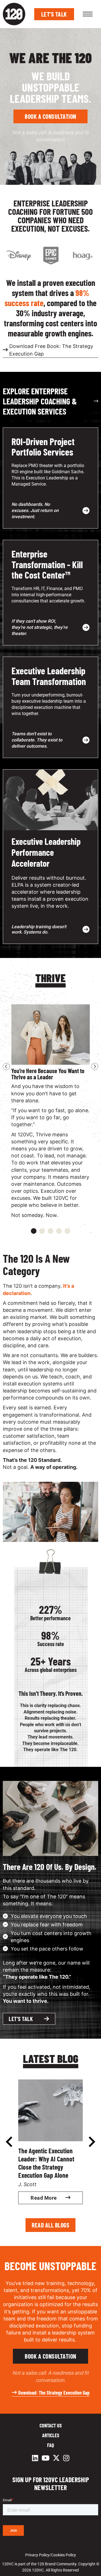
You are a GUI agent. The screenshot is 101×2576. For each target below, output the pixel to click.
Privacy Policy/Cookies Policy (51, 2555)
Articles (51, 2435)
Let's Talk (54, 14)
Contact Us (51, 2425)
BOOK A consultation (50, 116)
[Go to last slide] (6, 1067)
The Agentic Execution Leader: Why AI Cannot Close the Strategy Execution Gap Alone (46, 2163)
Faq (50, 2445)
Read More (44, 2198)
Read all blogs (50, 2225)
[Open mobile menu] (88, 14)
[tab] (34, 1231)
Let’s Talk (21, 2019)
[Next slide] (95, 1067)
